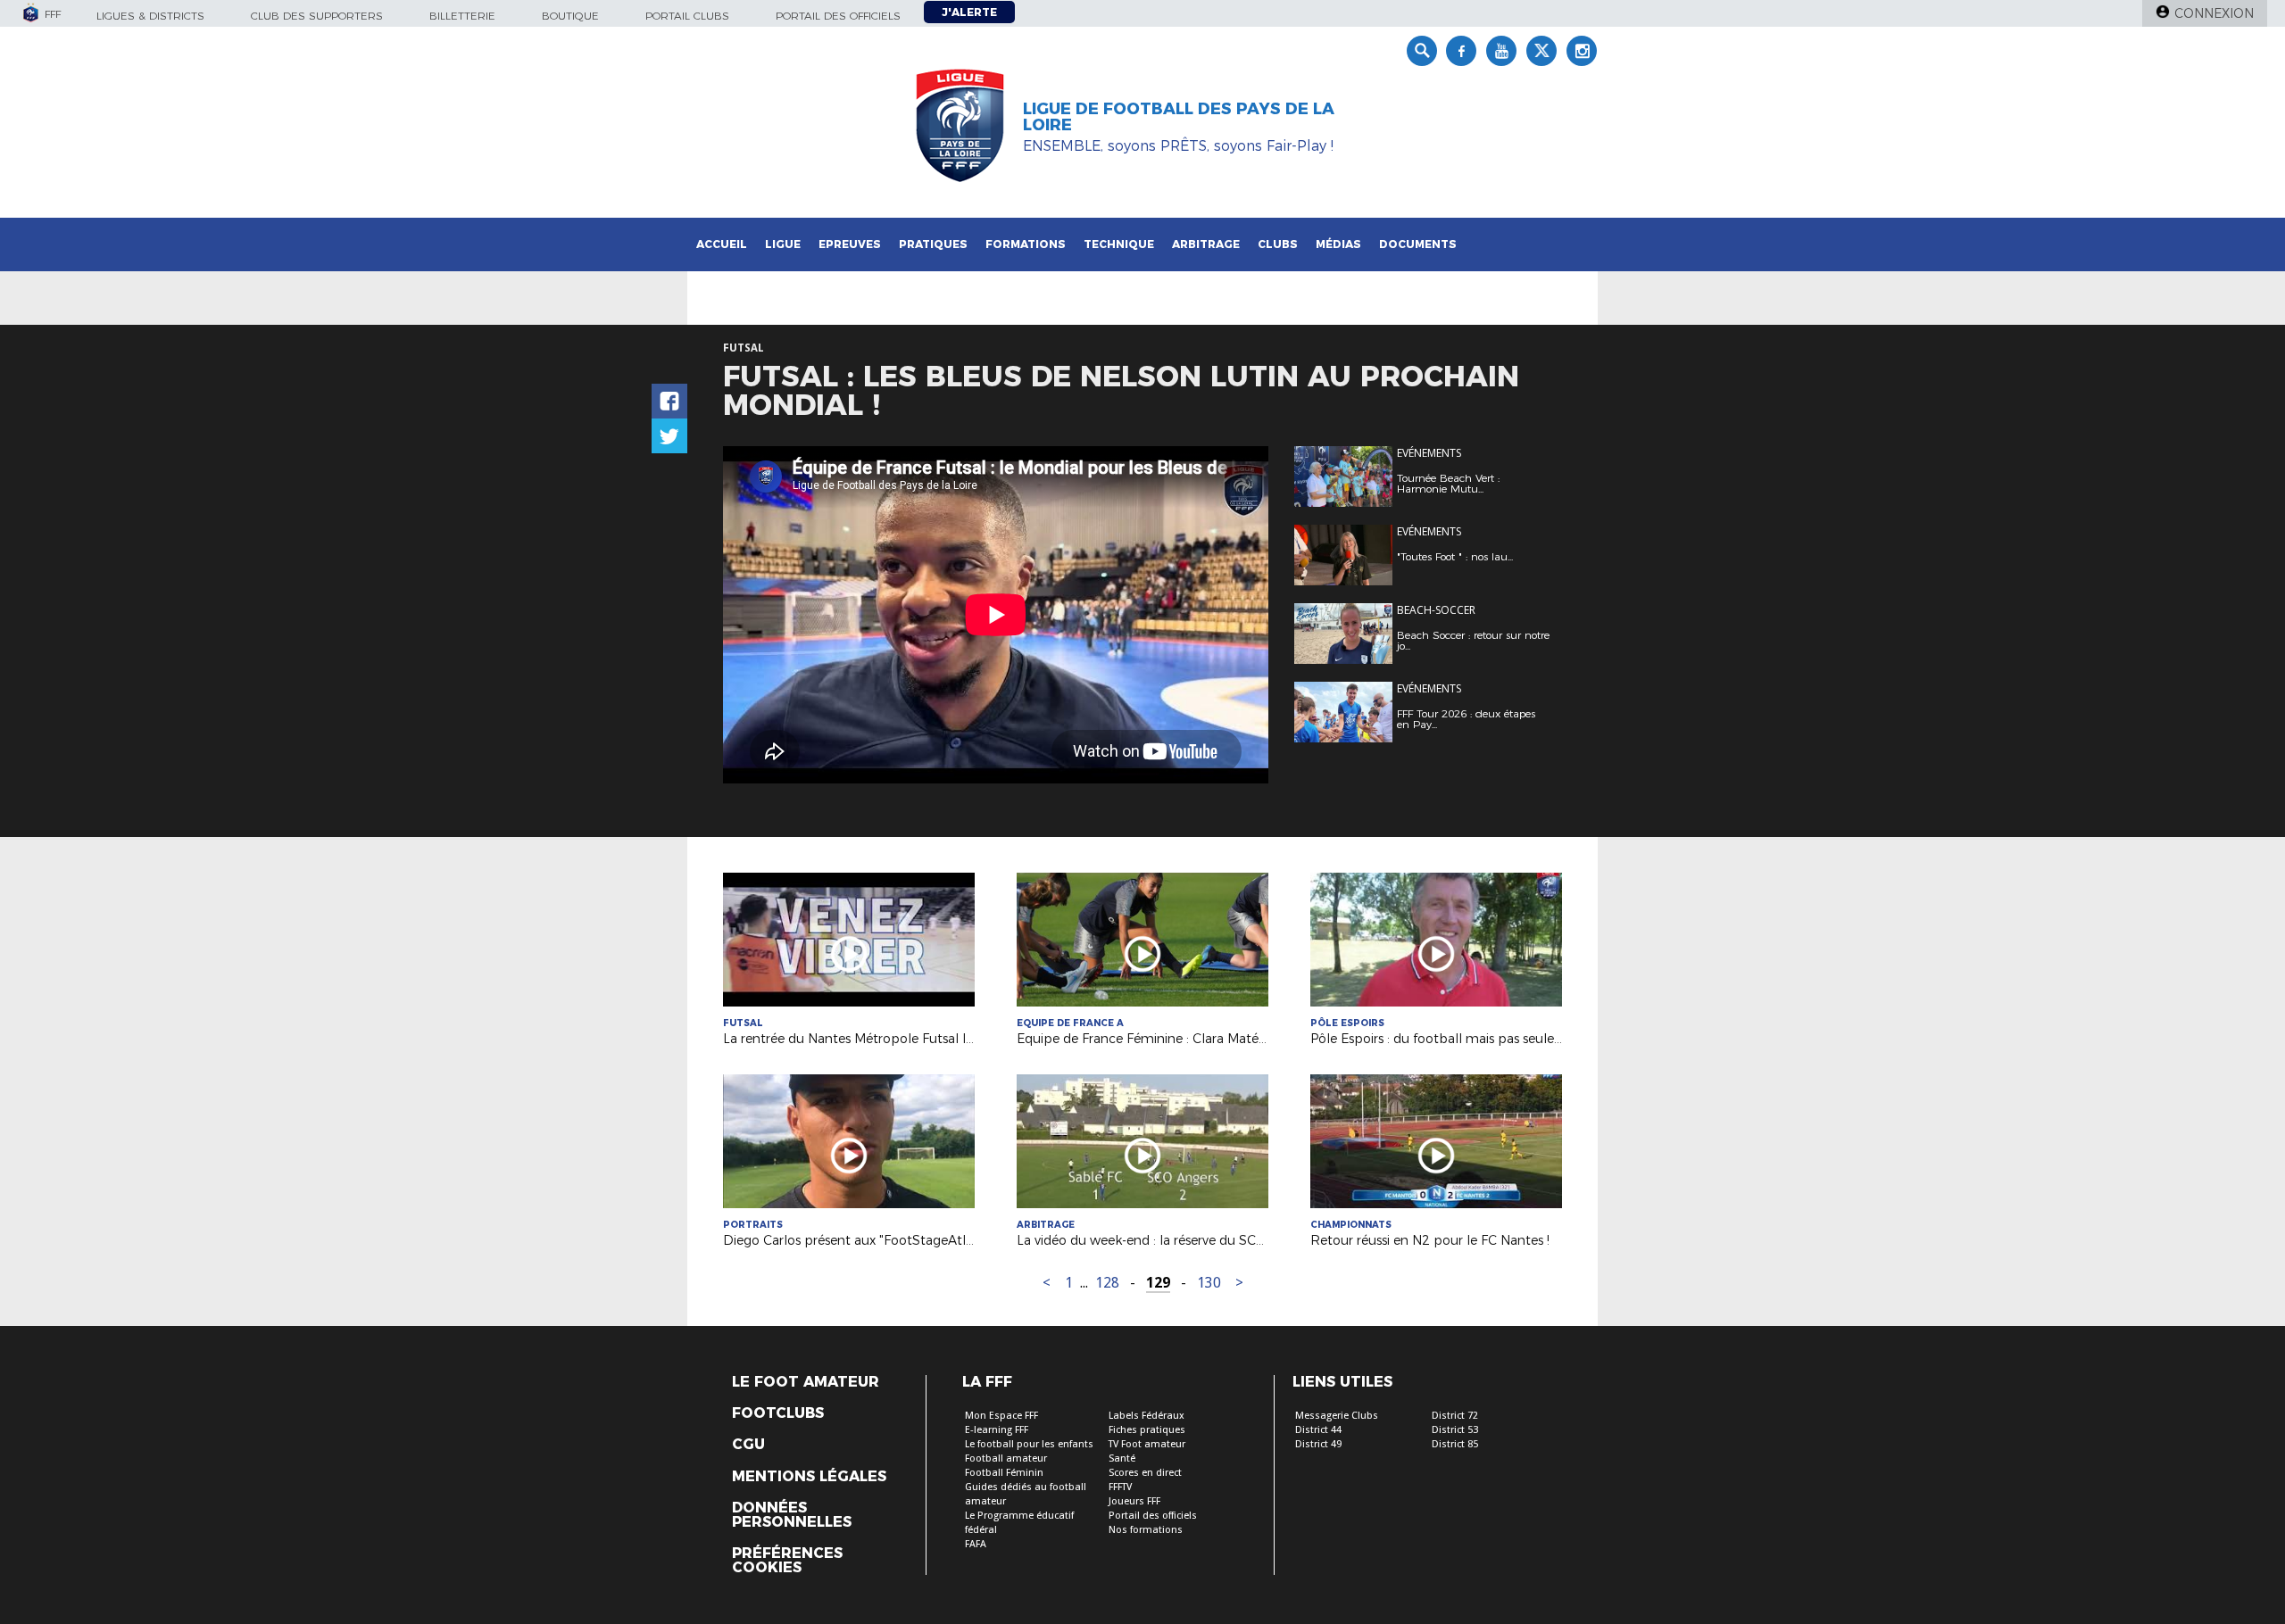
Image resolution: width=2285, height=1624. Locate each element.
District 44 (1318, 1430)
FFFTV (1120, 1487)
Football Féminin (1004, 1473)
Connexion (2214, 13)
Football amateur (1006, 1458)
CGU (748, 1445)
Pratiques (933, 244)
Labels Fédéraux (1147, 1416)
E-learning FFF (997, 1430)
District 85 (1455, 1444)
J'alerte (969, 12)
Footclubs (778, 1413)
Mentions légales (809, 1477)
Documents (1418, 244)
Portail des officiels (838, 16)
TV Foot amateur (1147, 1444)
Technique (1119, 244)
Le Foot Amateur (806, 1382)
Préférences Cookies (787, 1561)
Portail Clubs (687, 16)
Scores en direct (1145, 1473)
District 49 (1318, 1444)
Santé (1122, 1458)
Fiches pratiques (1147, 1430)
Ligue (783, 244)
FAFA (976, 1544)
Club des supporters (317, 16)
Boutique (570, 16)
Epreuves (850, 244)
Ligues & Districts (150, 16)
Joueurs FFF (1134, 1501)
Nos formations (1146, 1530)
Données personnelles (792, 1515)
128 (1107, 1283)
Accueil (722, 244)
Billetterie (462, 16)
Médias (1338, 244)
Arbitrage (1206, 244)
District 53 (1455, 1430)
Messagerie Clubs (1337, 1416)
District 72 (1455, 1416)
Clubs (1278, 244)
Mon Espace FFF (1001, 1416)
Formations (1026, 244)
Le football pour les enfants (1029, 1444)
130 (1209, 1283)
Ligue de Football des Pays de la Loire (1179, 117)
